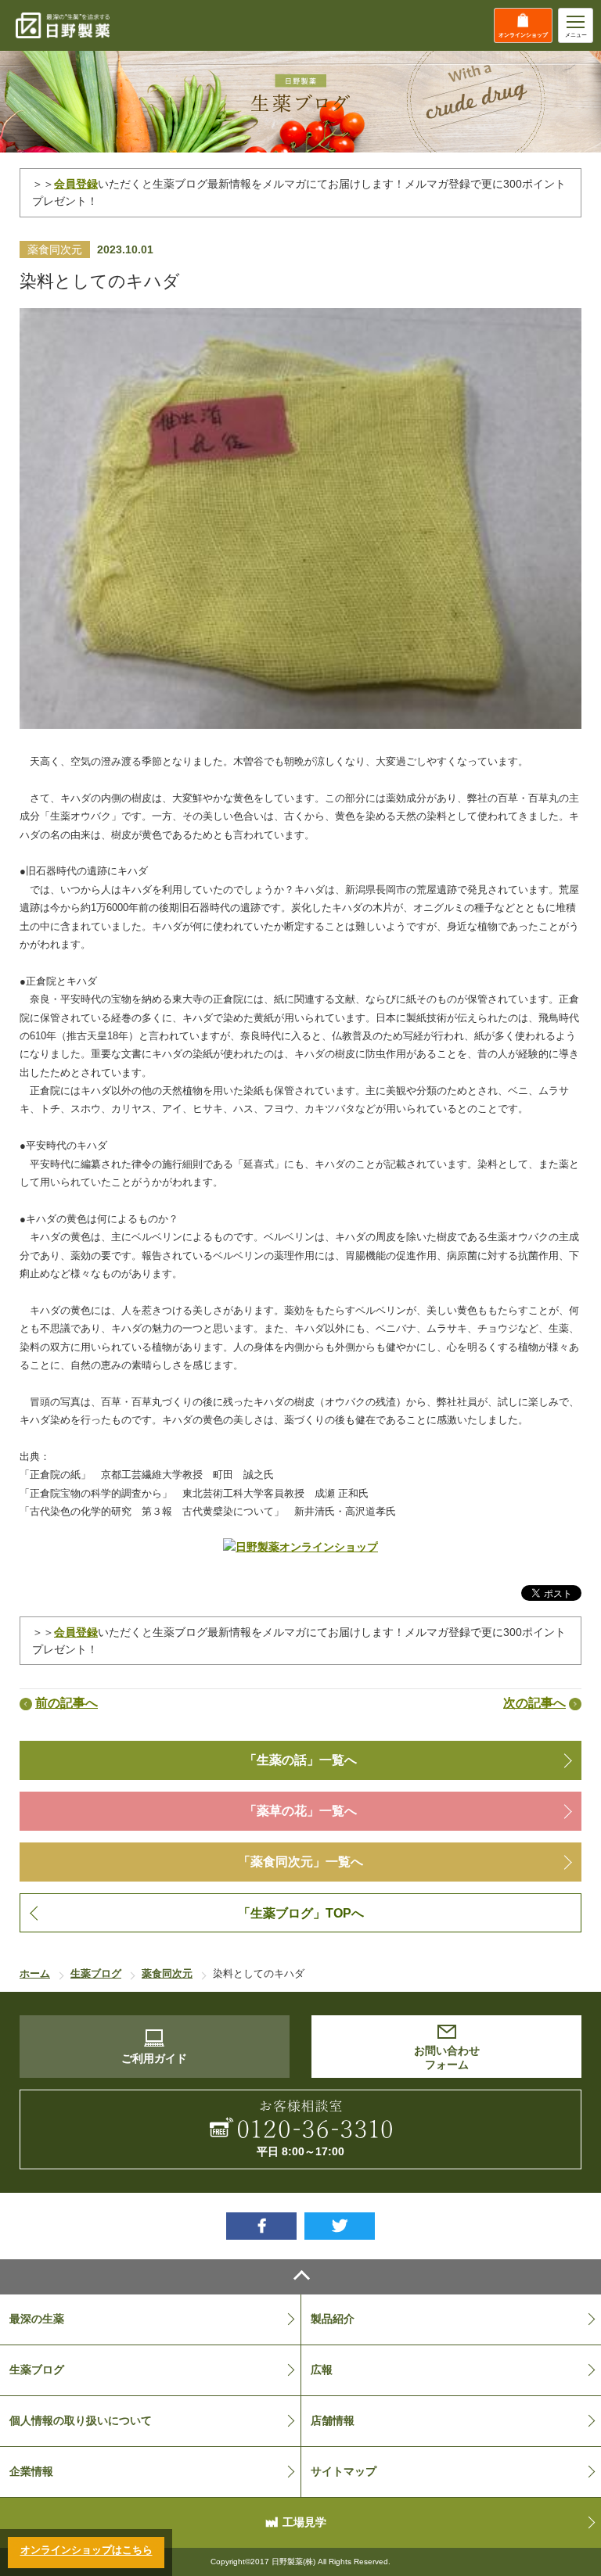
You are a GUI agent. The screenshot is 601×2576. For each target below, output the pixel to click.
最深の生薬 (37, 2319)
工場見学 (304, 2522)
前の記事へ (67, 1703)
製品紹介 (333, 2319)
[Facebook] (261, 2226)
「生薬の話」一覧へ (300, 1760)
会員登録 (76, 184)
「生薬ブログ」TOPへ (301, 1913)
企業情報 (31, 2471)
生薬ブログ (37, 2370)
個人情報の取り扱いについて (81, 2420)
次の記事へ (534, 1703)
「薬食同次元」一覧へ (300, 1862)
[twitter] (340, 2226)
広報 (322, 2370)
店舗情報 (333, 2420)
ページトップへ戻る (300, 2277)
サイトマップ (344, 2471)
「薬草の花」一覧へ (300, 1811)
